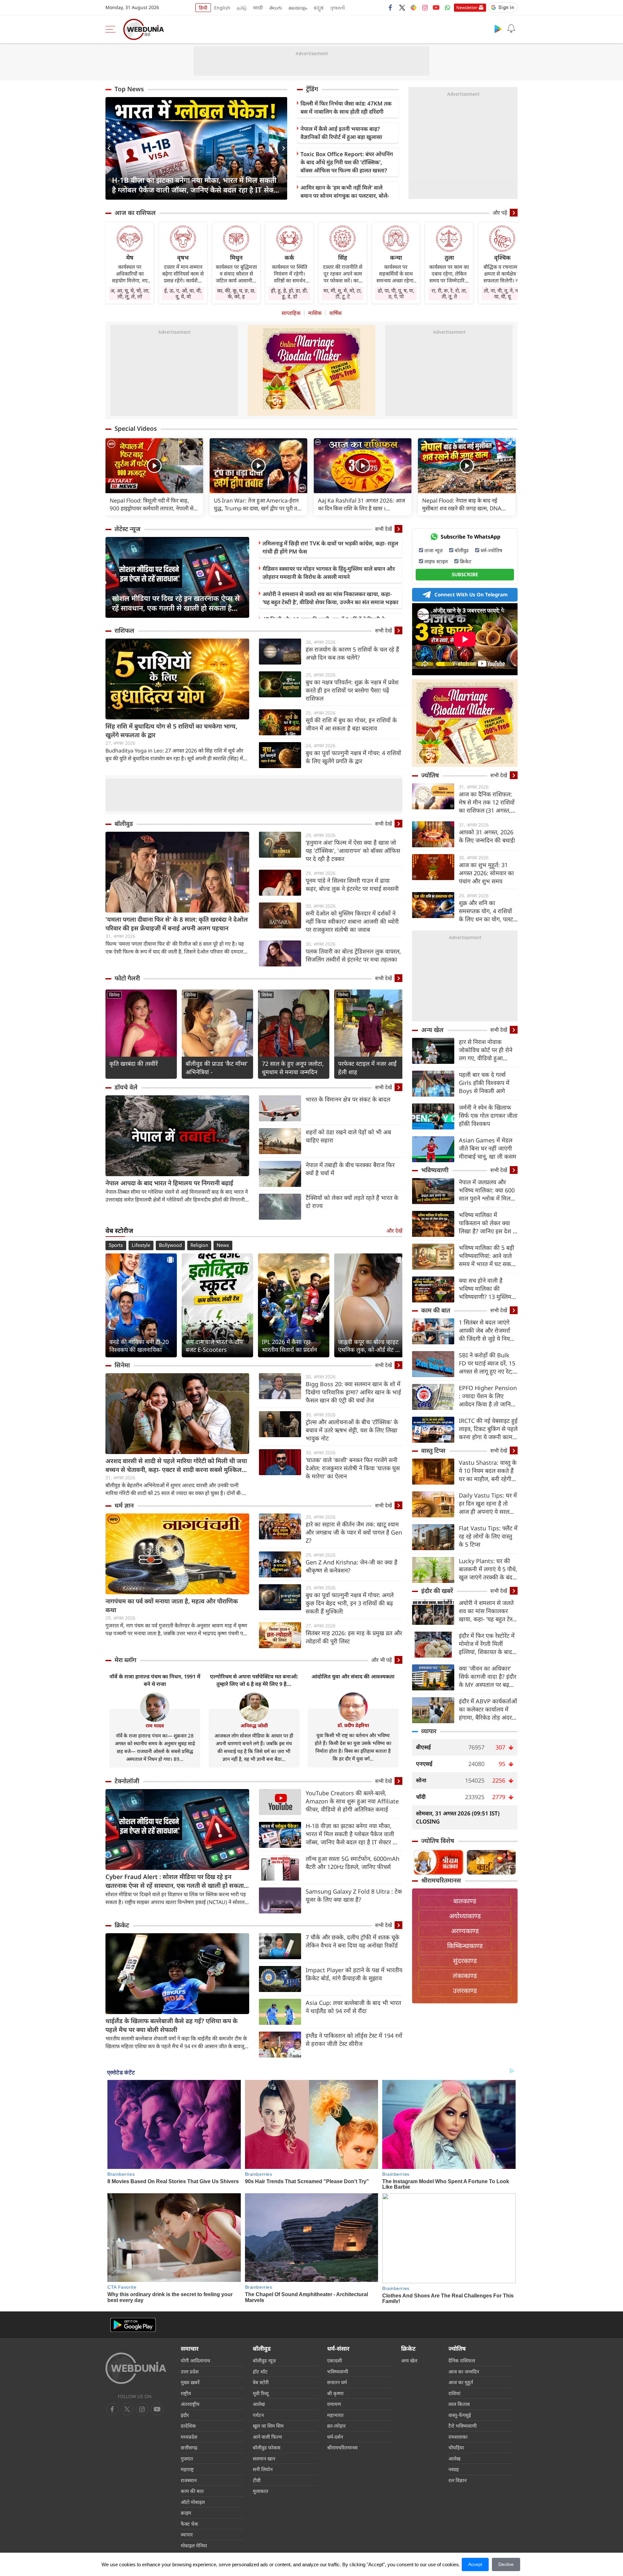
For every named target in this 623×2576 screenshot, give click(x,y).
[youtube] (436, 7)
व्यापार (429, 1731)
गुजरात (187, 2458)
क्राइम (186, 2513)
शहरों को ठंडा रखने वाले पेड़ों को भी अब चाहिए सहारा (348, 1136)
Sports (116, 1245)
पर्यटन (258, 2415)
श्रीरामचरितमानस (441, 1880)
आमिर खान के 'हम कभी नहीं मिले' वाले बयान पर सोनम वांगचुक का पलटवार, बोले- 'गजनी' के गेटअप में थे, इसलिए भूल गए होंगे (346, 196)
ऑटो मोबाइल (193, 2502)
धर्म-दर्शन (335, 2437)
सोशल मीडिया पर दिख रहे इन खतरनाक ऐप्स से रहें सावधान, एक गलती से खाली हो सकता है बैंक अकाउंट (176, 603)
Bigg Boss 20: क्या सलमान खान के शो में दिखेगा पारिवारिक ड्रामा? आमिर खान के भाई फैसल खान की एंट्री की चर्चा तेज (353, 1392)
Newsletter (467, 7)
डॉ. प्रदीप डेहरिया (353, 1725)
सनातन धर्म (337, 2382)
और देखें (394, 1231)
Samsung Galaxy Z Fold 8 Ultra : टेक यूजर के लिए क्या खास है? (354, 1895)
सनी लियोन (263, 2469)
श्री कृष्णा (335, 2393)
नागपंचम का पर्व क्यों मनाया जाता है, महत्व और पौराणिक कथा (172, 1605)
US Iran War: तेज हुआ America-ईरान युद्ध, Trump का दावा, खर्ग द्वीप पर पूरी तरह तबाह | (258, 504)
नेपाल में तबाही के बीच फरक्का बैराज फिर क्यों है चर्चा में (350, 1169)
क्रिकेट (122, 1925)
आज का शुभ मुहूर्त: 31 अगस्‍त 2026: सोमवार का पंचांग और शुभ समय (486, 873)
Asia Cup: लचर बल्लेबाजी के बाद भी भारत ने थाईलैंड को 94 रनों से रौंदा (353, 2007)
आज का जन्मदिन (464, 2371)
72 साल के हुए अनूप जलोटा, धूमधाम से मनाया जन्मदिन (293, 1068)
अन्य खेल (432, 1030)
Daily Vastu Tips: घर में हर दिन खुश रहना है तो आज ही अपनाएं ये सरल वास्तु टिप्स (488, 1504)
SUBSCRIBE (465, 574)
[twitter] (402, 7)
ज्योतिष (430, 775)
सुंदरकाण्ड (465, 1961)
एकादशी (335, 2360)
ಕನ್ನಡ (319, 8)
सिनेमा (114, 995)
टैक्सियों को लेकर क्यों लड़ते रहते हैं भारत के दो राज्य (352, 1202)
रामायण (334, 2404)
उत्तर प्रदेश (190, 2371)
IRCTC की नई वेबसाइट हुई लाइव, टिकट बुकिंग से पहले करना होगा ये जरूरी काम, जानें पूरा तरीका (488, 1429)
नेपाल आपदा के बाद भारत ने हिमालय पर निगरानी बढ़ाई (169, 1183)
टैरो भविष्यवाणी (463, 2426)
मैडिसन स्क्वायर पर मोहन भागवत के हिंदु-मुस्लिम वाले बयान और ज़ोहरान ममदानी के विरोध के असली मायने (329, 573)
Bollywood (170, 1245)
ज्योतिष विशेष (438, 1841)
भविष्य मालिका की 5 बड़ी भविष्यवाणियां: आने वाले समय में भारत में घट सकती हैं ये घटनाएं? (487, 1256)
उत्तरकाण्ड (465, 1991)
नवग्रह (454, 2469)
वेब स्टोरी (261, 2382)
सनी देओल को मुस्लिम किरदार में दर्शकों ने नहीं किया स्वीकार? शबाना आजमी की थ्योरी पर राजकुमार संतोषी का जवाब (352, 921)
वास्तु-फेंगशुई (460, 2415)
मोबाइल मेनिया (194, 2545)
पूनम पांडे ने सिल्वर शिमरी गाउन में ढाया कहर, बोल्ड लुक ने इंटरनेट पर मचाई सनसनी (352, 884)
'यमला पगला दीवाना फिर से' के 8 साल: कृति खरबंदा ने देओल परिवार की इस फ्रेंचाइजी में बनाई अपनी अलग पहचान (177, 924)
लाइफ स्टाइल (436, 561)
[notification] (511, 29)
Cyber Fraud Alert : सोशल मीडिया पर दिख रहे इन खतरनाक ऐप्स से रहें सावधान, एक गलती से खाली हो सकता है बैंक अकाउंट (177, 1881)
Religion (199, 1245)
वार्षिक (336, 313)
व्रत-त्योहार (336, 2426)
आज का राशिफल (135, 213)
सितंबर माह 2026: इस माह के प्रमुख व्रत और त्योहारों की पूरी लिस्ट (354, 1637)
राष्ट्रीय (186, 2393)
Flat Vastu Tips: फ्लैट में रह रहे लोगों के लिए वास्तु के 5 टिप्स (488, 1536)
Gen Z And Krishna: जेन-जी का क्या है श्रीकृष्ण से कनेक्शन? (352, 1566)
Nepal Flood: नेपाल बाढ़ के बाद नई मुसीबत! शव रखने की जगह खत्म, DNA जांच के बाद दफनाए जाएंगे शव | (462, 504)
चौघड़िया (456, 2447)
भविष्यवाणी (435, 1170)
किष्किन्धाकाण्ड (465, 1946)
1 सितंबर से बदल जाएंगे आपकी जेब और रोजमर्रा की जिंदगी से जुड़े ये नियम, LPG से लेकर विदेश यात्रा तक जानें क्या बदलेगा (487, 1331)
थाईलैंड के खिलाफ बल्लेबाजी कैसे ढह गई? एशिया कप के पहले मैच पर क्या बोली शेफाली (171, 2025)
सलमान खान (264, 2458)
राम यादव (155, 1725)
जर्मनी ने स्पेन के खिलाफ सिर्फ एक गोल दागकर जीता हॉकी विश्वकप (488, 1115)
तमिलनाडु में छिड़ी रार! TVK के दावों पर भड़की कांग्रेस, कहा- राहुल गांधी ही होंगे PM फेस (330, 547)
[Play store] (498, 29)
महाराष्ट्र (187, 2469)
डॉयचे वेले (126, 1087)
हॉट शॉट (260, 2371)
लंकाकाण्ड (465, 1976)
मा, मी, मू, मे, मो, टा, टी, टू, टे (343, 293)
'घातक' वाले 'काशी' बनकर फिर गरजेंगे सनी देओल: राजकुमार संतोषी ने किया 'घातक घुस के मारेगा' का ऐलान (353, 1468)
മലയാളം (298, 8)
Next (282, 148)
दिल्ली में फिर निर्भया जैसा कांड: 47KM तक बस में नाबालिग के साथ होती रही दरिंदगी (346, 107)
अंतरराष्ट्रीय (190, 2404)
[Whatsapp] (447, 7)
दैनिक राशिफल (462, 2360)
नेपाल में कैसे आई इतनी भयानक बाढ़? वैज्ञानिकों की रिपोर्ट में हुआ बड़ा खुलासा (341, 133)
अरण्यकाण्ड (465, 1931)
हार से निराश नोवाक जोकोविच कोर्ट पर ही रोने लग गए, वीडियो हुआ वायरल (486, 1050)
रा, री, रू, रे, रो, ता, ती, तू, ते (449, 293)
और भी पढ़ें (382, 1660)
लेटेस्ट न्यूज (128, 529)
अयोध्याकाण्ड (465, 1916)
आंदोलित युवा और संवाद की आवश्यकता (353, 1676)
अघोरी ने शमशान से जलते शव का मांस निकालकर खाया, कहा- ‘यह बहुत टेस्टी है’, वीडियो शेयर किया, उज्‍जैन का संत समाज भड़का (330, 598)
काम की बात (436, 1310)
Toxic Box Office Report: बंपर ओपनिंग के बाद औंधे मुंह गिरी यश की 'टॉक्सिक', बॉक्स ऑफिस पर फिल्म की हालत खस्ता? (347, 162)
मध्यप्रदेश (189, 2437)
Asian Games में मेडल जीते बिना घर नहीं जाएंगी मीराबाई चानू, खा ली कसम (488, 1148)
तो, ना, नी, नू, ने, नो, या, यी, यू (502, 293)
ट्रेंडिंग (312, 89)
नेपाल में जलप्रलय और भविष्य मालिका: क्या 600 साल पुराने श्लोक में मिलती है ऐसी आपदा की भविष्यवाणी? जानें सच (487, 1190)
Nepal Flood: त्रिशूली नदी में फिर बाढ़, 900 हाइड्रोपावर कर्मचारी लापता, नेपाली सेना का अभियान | (154, 504)
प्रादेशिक (188, 2426)
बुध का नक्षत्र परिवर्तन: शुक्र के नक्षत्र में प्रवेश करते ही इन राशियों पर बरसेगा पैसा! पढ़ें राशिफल (352, 690)
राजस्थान (189, 2480)
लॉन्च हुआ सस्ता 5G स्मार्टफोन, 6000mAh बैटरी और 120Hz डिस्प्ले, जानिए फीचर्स (353, 1863)
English (222, 8)
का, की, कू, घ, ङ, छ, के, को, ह (236, 293)
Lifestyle (141, 1245)
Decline (506, 2564)
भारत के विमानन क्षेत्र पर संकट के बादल (348, 1099)
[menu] (112, 29)
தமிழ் (242, 8)
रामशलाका (458, 2437)
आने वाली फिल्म (267, 2437)
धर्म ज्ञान (124, 1505)
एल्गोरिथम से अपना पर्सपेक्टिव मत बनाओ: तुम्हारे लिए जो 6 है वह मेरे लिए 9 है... (254, 1680)
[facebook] (391, 7)
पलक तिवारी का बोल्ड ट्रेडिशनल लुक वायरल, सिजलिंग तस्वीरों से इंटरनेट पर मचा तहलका (353, 955)
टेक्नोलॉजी (127, 1781)
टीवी (257, 2480)
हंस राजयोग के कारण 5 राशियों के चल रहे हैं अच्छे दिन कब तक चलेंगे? (352, 653)
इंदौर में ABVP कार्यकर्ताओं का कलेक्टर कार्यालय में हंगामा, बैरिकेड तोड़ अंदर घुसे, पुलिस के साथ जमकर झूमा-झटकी (488, 1709)
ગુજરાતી (337, 8)
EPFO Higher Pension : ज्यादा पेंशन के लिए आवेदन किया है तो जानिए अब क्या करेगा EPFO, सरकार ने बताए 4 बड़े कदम (488, 1396)
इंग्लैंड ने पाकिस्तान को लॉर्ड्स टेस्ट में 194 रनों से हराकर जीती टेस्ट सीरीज (354, 2040)
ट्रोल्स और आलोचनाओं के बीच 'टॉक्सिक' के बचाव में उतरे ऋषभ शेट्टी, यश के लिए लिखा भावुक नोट (352, 1430)
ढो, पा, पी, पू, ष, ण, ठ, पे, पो (396, 293)
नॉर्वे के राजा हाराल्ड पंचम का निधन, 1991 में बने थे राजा (155, 1680)
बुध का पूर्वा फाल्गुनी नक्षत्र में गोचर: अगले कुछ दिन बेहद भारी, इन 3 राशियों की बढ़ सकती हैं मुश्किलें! (350, 1603)
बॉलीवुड (124, 824)
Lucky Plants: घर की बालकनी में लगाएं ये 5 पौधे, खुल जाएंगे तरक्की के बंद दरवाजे (488, 1569)
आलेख (259, 2404)
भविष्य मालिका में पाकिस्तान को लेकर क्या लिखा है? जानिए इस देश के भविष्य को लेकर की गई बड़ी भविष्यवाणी (488, 1223)
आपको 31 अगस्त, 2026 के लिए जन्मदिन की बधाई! (487, 836)
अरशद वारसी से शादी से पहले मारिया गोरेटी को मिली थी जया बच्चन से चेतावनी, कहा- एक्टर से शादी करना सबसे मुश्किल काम (176, 1465)
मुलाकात (261, 2491)
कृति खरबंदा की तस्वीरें (134, 1064)
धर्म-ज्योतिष (491, 550)
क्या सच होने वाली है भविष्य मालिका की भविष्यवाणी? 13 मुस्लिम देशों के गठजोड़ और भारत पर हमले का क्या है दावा (486, 1289)
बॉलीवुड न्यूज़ (264, 2360)
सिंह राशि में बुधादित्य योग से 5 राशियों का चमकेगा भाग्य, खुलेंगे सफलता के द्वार (171, 731)
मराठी (258, 8)
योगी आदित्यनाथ (195, 2360)
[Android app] (133, 2325)
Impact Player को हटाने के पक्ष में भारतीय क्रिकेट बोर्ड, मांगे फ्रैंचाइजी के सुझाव (354, 1974)
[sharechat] (413, 7)
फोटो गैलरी (127, 978)
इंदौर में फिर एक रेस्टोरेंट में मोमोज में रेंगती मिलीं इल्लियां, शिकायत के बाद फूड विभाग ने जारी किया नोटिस (487, 1644)
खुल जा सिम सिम (268, 2426)
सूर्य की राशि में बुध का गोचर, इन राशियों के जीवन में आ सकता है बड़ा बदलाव (351, 724)
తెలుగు (276, 8)
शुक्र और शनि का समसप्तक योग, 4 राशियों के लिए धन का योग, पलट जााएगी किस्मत (486, 911)
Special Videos (136, 429)
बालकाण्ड (465, 1901)
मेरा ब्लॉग (125, 1660)
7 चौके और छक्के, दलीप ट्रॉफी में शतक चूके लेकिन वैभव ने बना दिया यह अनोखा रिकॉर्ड (353, 1941)
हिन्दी (203, 8)
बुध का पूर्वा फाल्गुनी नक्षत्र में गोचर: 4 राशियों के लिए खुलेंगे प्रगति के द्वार (353, 757)
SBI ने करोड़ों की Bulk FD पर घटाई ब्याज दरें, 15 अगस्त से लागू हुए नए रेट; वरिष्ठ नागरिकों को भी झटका (487, 1363)
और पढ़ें (500, 213)
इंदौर (185, 2415)
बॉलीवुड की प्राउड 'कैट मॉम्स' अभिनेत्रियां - (217, 1068)
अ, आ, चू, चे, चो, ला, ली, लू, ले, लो (130, 293)
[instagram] (425, 7)
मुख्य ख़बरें (190, 2382)
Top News (129, 89)
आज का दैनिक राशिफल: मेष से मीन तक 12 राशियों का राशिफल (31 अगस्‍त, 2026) (487, 802)
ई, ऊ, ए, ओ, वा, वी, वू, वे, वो (183, 293)
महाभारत (335, 2415)
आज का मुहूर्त (461, 2382)
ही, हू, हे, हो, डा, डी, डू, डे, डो (289, 293)
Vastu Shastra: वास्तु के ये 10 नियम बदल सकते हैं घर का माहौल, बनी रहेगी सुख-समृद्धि (488, 1471)
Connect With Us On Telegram (471, 594)
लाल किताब (459, 2404)
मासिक (315, 313)
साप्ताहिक (291, 313)
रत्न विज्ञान (458, 2480)
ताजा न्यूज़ (434, 550)
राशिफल (124, 630)
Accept (475, 2564)
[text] (154, 466)
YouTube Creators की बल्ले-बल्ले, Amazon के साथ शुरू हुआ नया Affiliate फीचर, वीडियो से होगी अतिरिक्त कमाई (352, 1801)
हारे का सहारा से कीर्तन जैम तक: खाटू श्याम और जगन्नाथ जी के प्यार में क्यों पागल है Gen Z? (354, 1532)
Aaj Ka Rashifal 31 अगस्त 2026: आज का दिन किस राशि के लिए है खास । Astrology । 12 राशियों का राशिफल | (362, 504)
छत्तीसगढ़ (189, 2447)
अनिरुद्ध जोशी (254, 1725)
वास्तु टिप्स (433, 1450)
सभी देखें (384, 529)
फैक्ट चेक (189, 2524)
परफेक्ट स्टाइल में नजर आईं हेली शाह (367, 1068)
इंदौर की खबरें (437, 1591)
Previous (110, 148)
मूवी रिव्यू (261, 2393)
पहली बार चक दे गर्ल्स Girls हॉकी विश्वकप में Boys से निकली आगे (484, 1083)
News (223, 1245)
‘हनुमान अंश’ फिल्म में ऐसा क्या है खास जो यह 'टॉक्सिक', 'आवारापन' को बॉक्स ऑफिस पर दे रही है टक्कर (353, 851)
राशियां (454, 2393)
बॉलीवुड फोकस (267, 2447)
